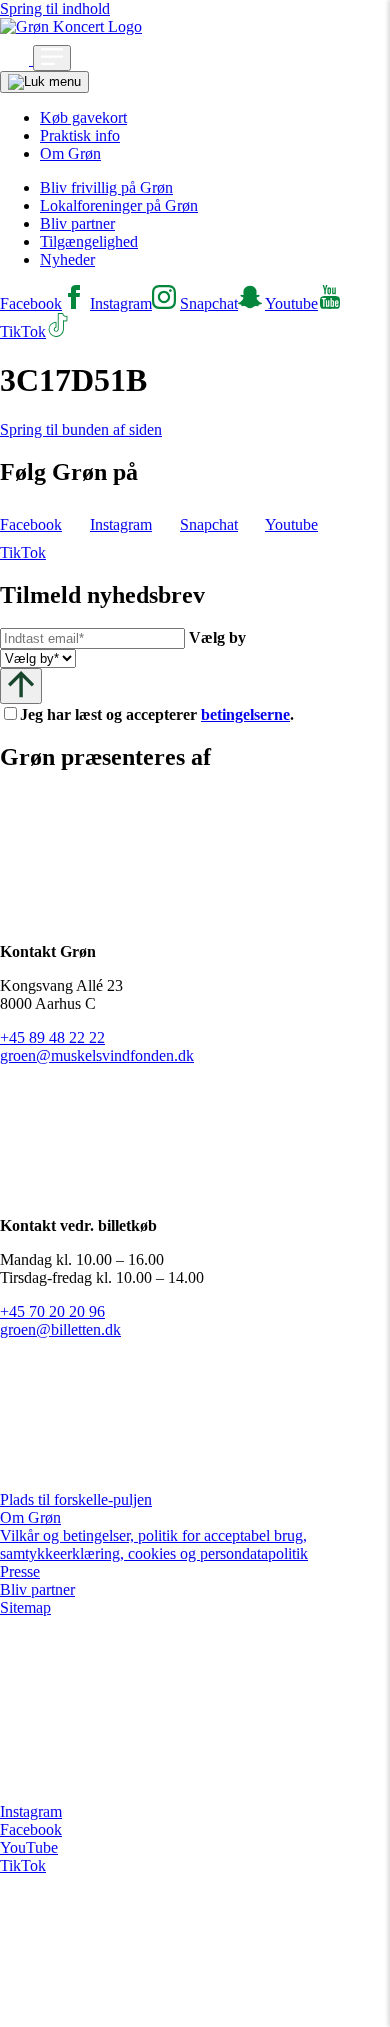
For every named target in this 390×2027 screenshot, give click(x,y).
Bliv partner (77, 223)
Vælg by (217, 637)
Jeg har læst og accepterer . (173, 714)
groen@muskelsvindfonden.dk (97, 1055)
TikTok (23, 1865)
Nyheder (67, 259)
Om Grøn (70, 153)
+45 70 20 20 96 (52, 1311)
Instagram (31, 1811)
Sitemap (25, 1607)
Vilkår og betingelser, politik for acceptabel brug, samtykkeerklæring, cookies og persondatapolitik (154, 1544)
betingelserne (245, 714)
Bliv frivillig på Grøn (106, 187)
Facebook (31, 1829)
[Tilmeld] (21, 685)
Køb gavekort (83, 117)
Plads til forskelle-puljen (76, 1499)
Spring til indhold (55, 8)
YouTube (29, 1847)
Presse (20, 1571)
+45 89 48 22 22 (52, 1037)
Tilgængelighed (89, 241)
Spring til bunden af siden (81, 429)
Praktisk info (80, 135)
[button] (16, 59)
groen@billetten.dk (60, 1329)
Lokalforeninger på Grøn (119, 205)
